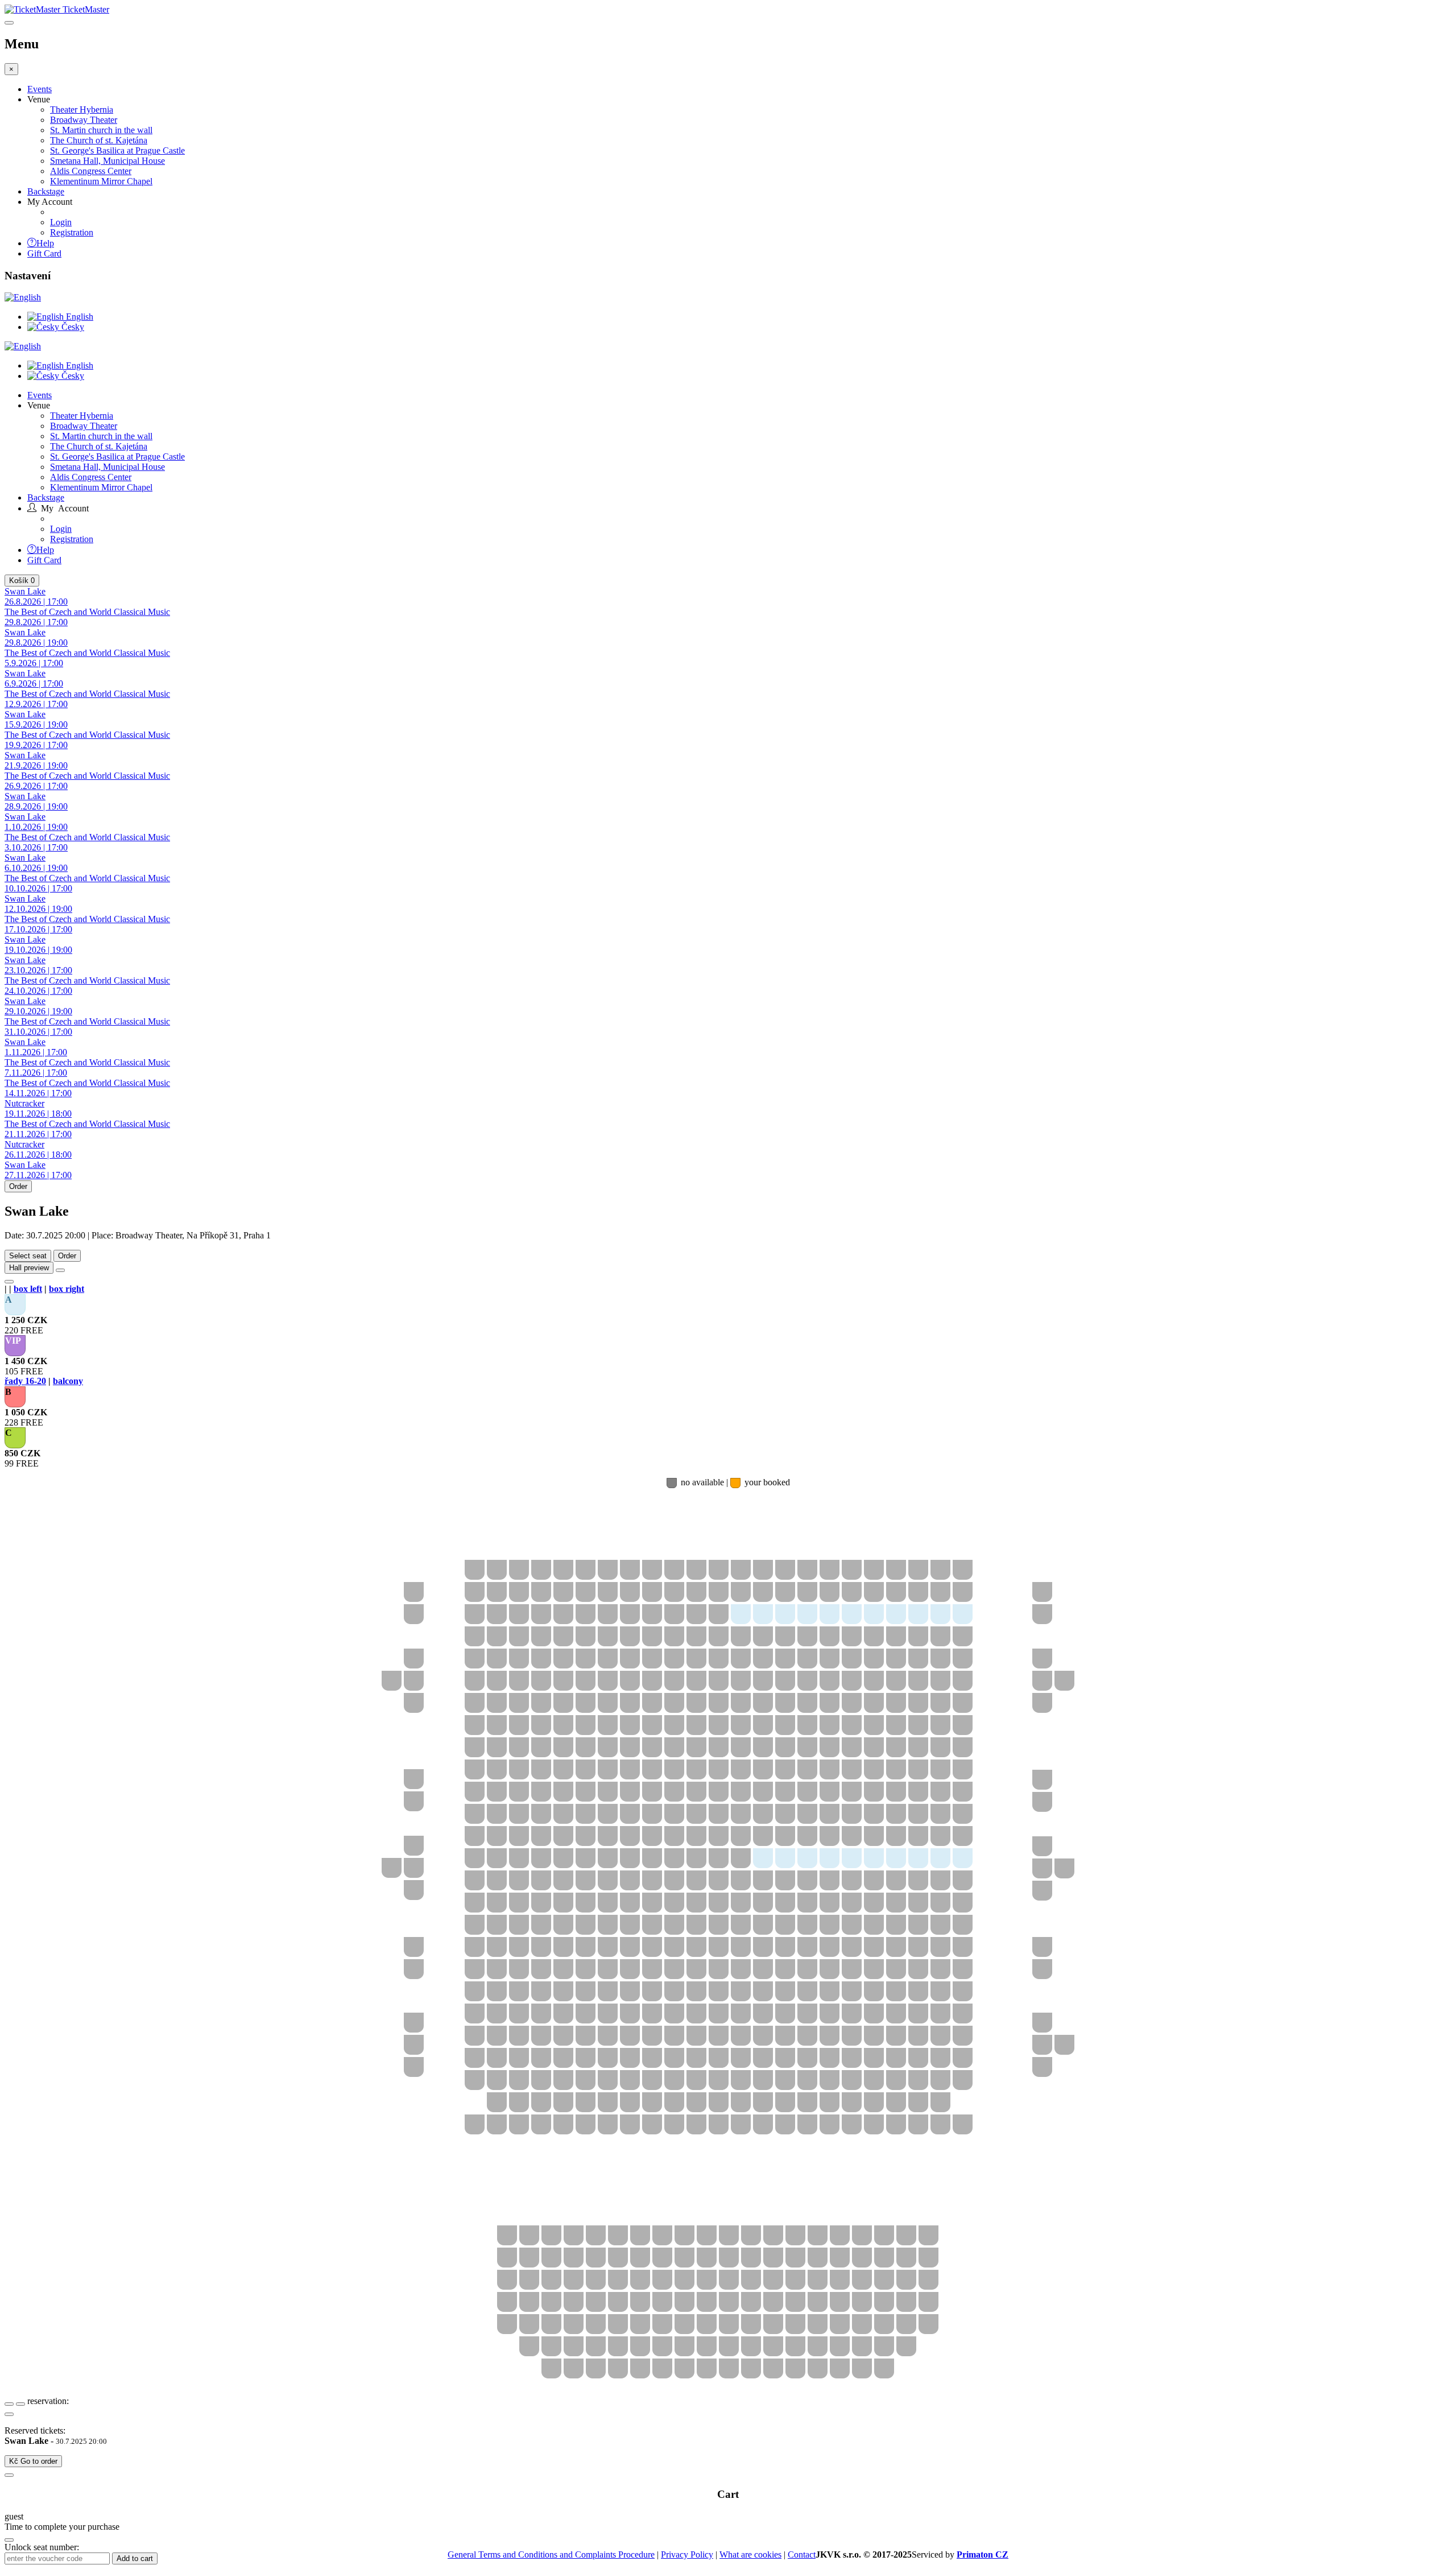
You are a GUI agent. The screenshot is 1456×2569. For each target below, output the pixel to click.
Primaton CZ (983, 2554)
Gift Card (44, 253)
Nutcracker (38, 1108)
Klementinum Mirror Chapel (101, 181)
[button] (15, 1305)
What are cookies (750, 2554)
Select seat (28, 1256)
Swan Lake (36, 596)
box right (67, 1289)
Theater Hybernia (82, 110)
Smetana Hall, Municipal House (107, 161)
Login (61, 222)
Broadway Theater (84, 120)
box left (28, 1289)
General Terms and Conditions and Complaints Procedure (551, 2554)
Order (18, 1186)
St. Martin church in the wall (101, 130)
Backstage (46, 191)
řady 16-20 (25, 1381)
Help (45, 242)
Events (40, 89)
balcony (68, 1381)
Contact (802, 2554)
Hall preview (29, 1268)
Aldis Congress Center (91, 171)
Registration (72, 232)
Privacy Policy (687, 2554)
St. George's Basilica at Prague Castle (117, 150)
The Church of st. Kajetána (99, 140)
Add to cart (135, 2558)
